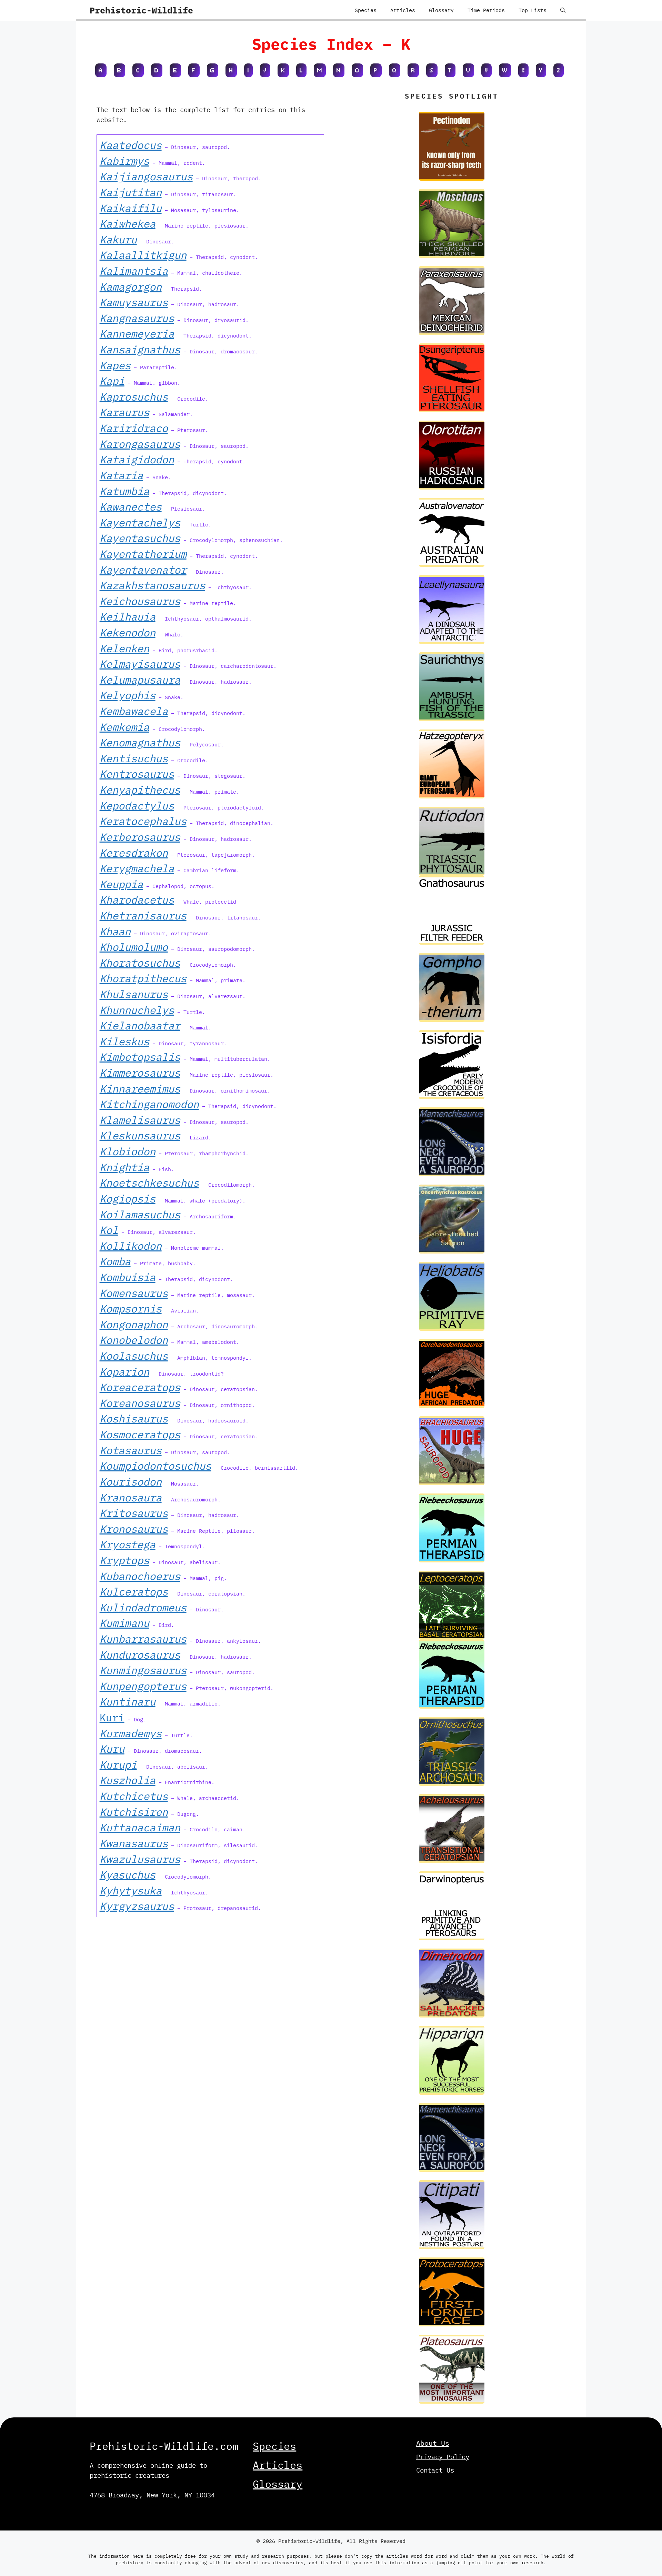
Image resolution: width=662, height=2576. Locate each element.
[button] (563, 10)
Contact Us (435, 2470)
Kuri (112, 1717)
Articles (403, 10)
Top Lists (533, 10)
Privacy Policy (443, 2457)
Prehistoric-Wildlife (141, 10)
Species (366, 10)
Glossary (441, 10)
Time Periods (486, 10)
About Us (433, 2443)
